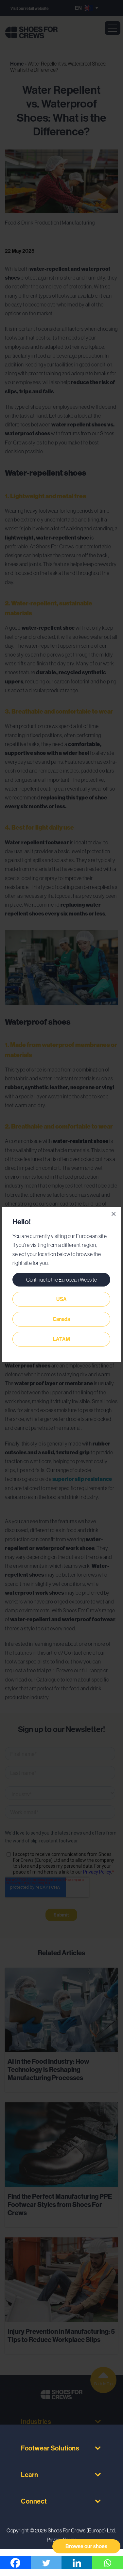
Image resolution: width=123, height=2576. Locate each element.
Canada (61, 1319)
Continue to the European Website (61, 1280)
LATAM (61, 1339)
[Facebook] (15, 2563)
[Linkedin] (77, 2563)
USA (61, 1299)
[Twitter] (46, 2563)
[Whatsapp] (107, 2563)
